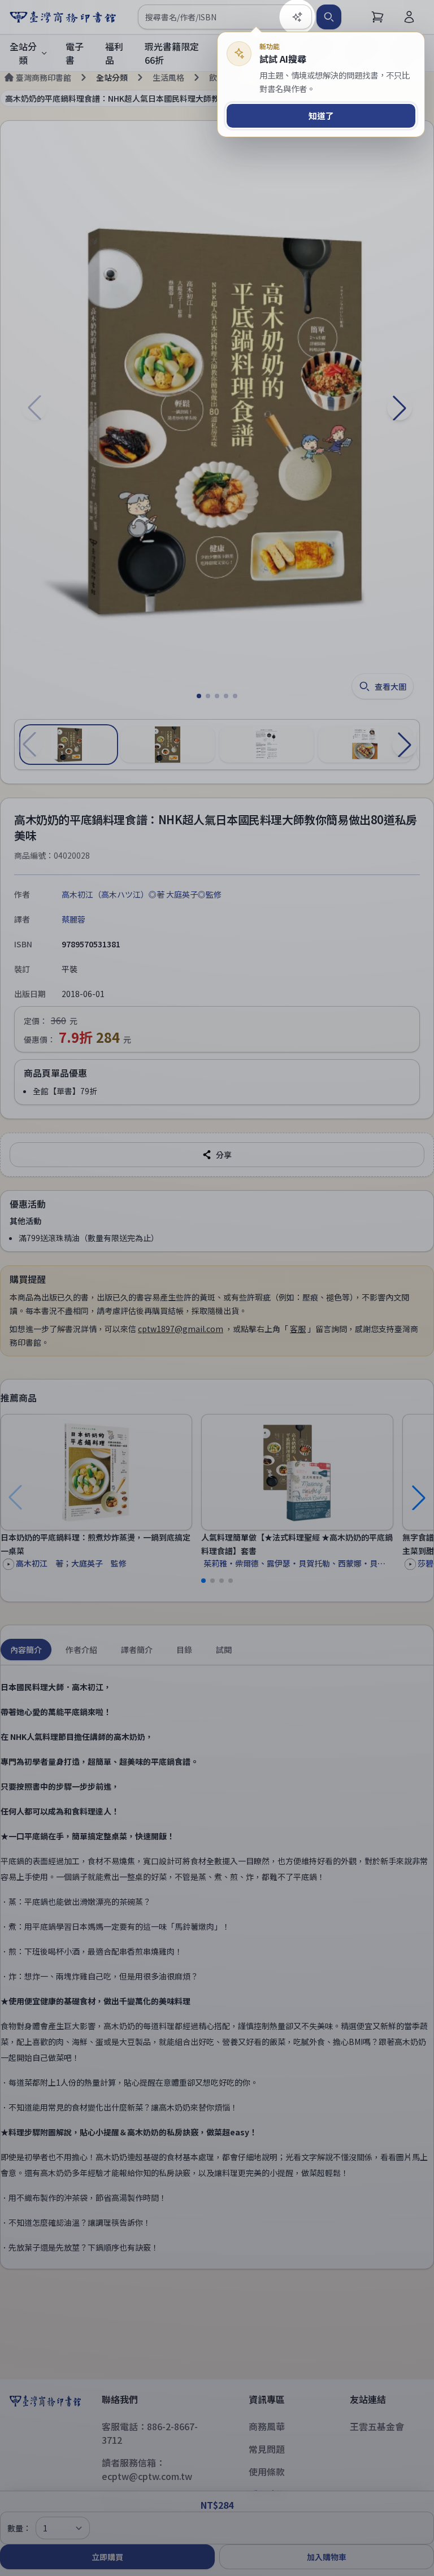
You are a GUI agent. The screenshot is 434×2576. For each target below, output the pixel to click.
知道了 (321, 116)
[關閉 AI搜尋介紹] (217, 1288)
